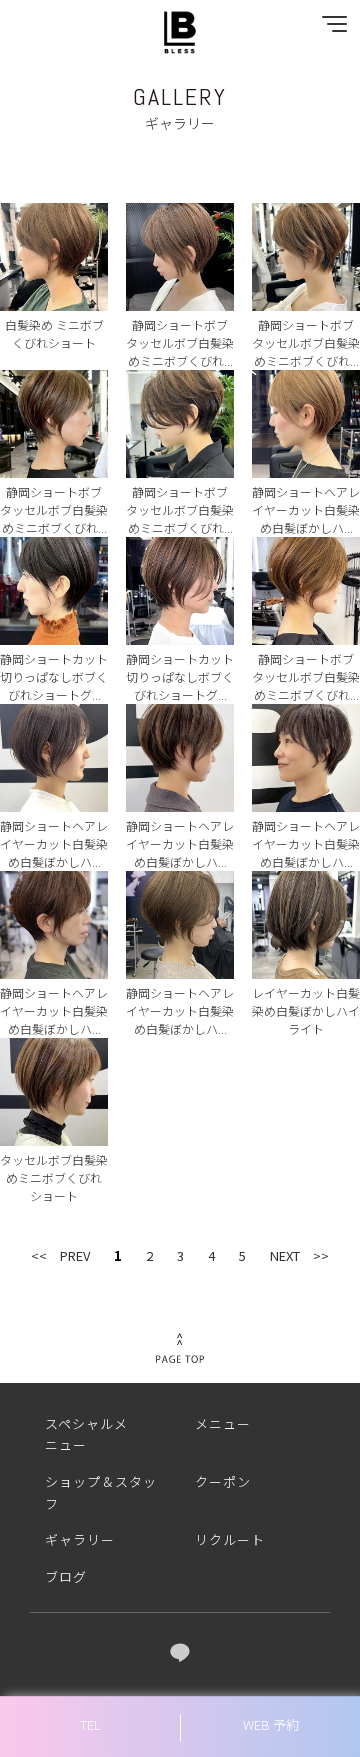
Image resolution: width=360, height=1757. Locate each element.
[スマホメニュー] (330, 28)
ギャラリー (80, 1539)
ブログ (66, 1576)
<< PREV (60, 1255)
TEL (90, 1724)
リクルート (230, 1539)
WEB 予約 (271, 1724)
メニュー (223, 1423)
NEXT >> (299, 1255)
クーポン (223, 1481)
